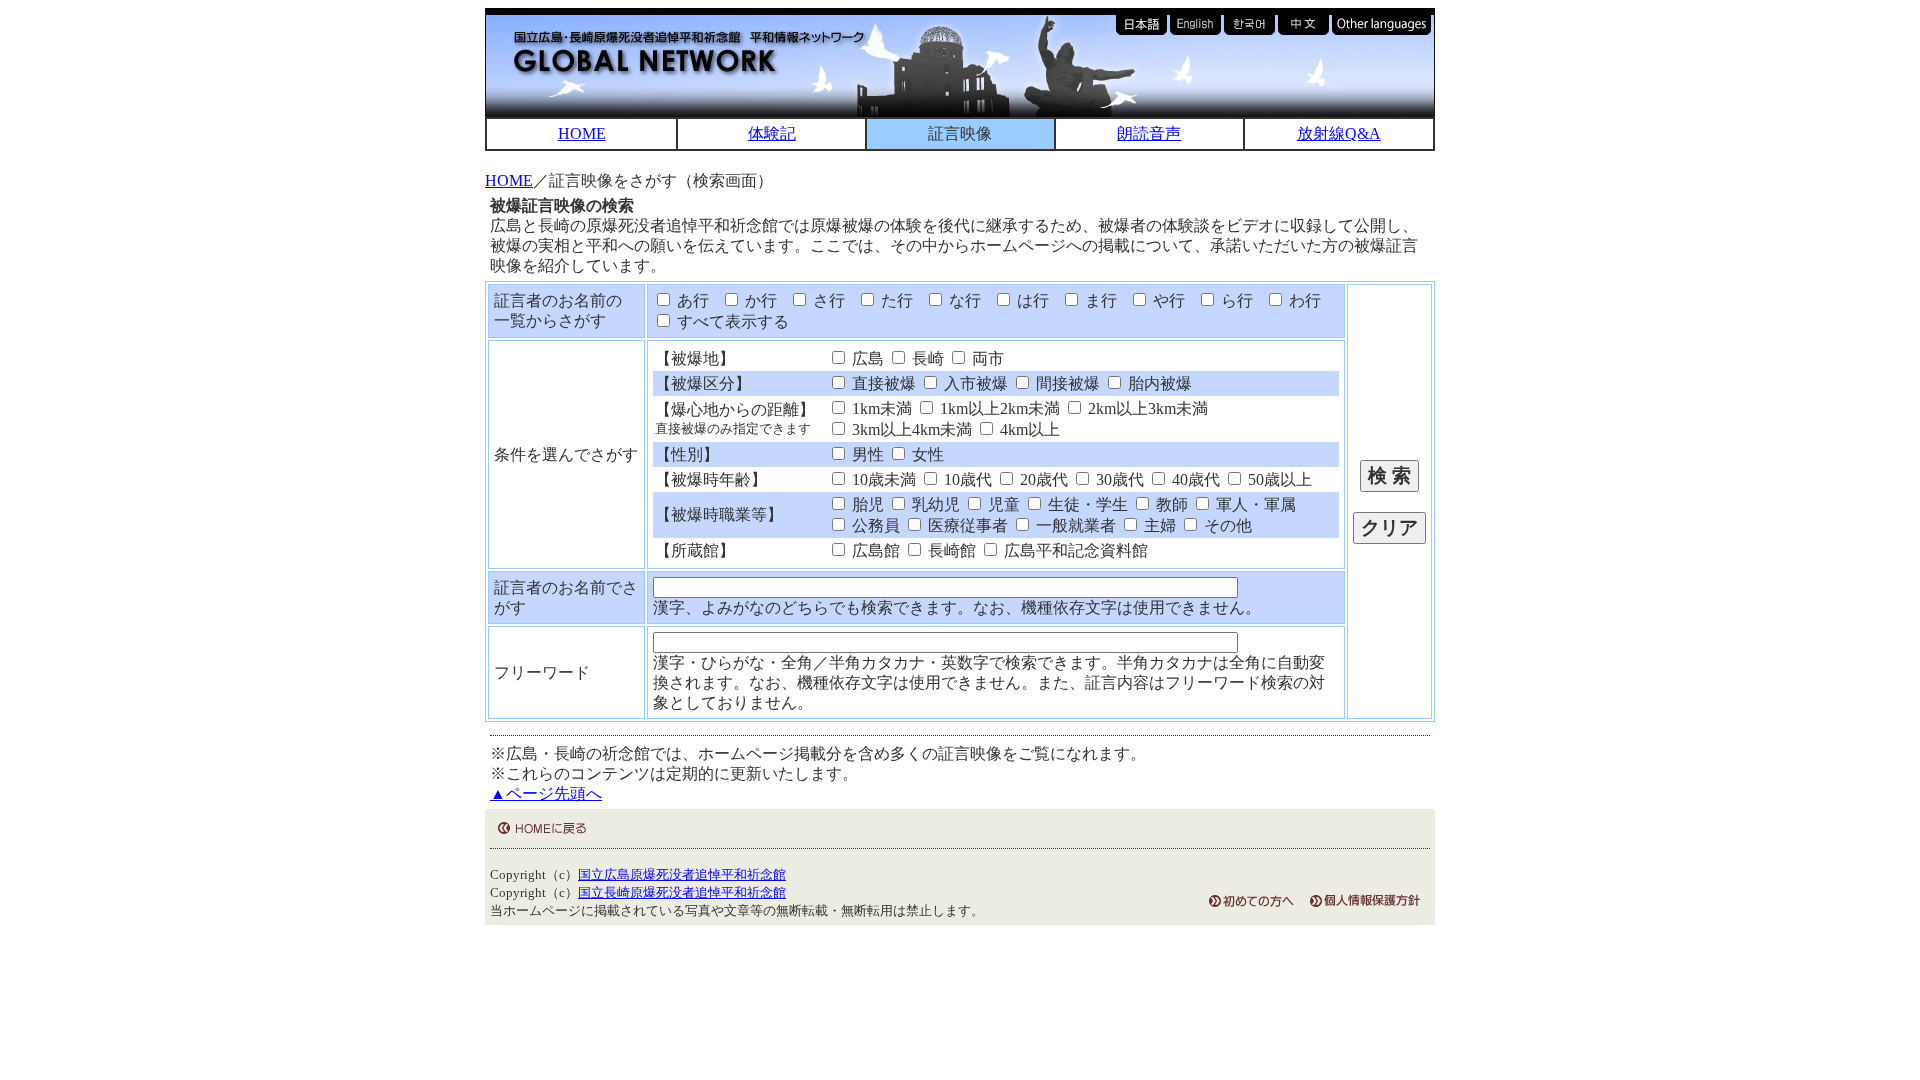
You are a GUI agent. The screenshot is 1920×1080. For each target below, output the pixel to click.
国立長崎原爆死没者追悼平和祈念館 (682, 893)
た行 (895, 300)
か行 (759, 300)
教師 (1170, 504)
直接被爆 (882, 383)
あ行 (691, 300)
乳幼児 (934, 504)
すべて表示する (731, 321)
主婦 (1158, 525)
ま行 (1099, 300)
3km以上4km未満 (910, 429)
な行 (963, 300)
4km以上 (1028, 429)
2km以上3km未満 (1146, 408)
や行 (1167, 300)
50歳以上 (1278, 479)
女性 (926, 454)
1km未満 (880, 408)
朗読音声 (1149, 133)
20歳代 (1042, 479)
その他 (1226, 525)
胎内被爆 (1158, 383)
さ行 (827, 300)
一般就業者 (1074, 525)
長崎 (926, 358)
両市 (986, 358)
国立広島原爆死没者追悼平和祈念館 (682, 875)
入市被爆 (974, 383)
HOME (582, 133)
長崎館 (950, 550)
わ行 (1303, 300)
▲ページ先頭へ (546, 793)
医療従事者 (966, 525)
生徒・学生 (1086, 504)
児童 (1002, 504)
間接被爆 (1066, 383)
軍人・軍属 (1254, 504)
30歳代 (1118, 479)
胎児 (866, 504)
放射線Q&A (1339, 133)
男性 (866, 454)
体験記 (772, 133)
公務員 (874, 525)
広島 (866, 358)
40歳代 (1194, 479)
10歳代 (966, 479)
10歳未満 (882, 479)
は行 (1031, 300)
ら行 (1235, 300)
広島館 (874, 550)
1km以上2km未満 (998, 408)
